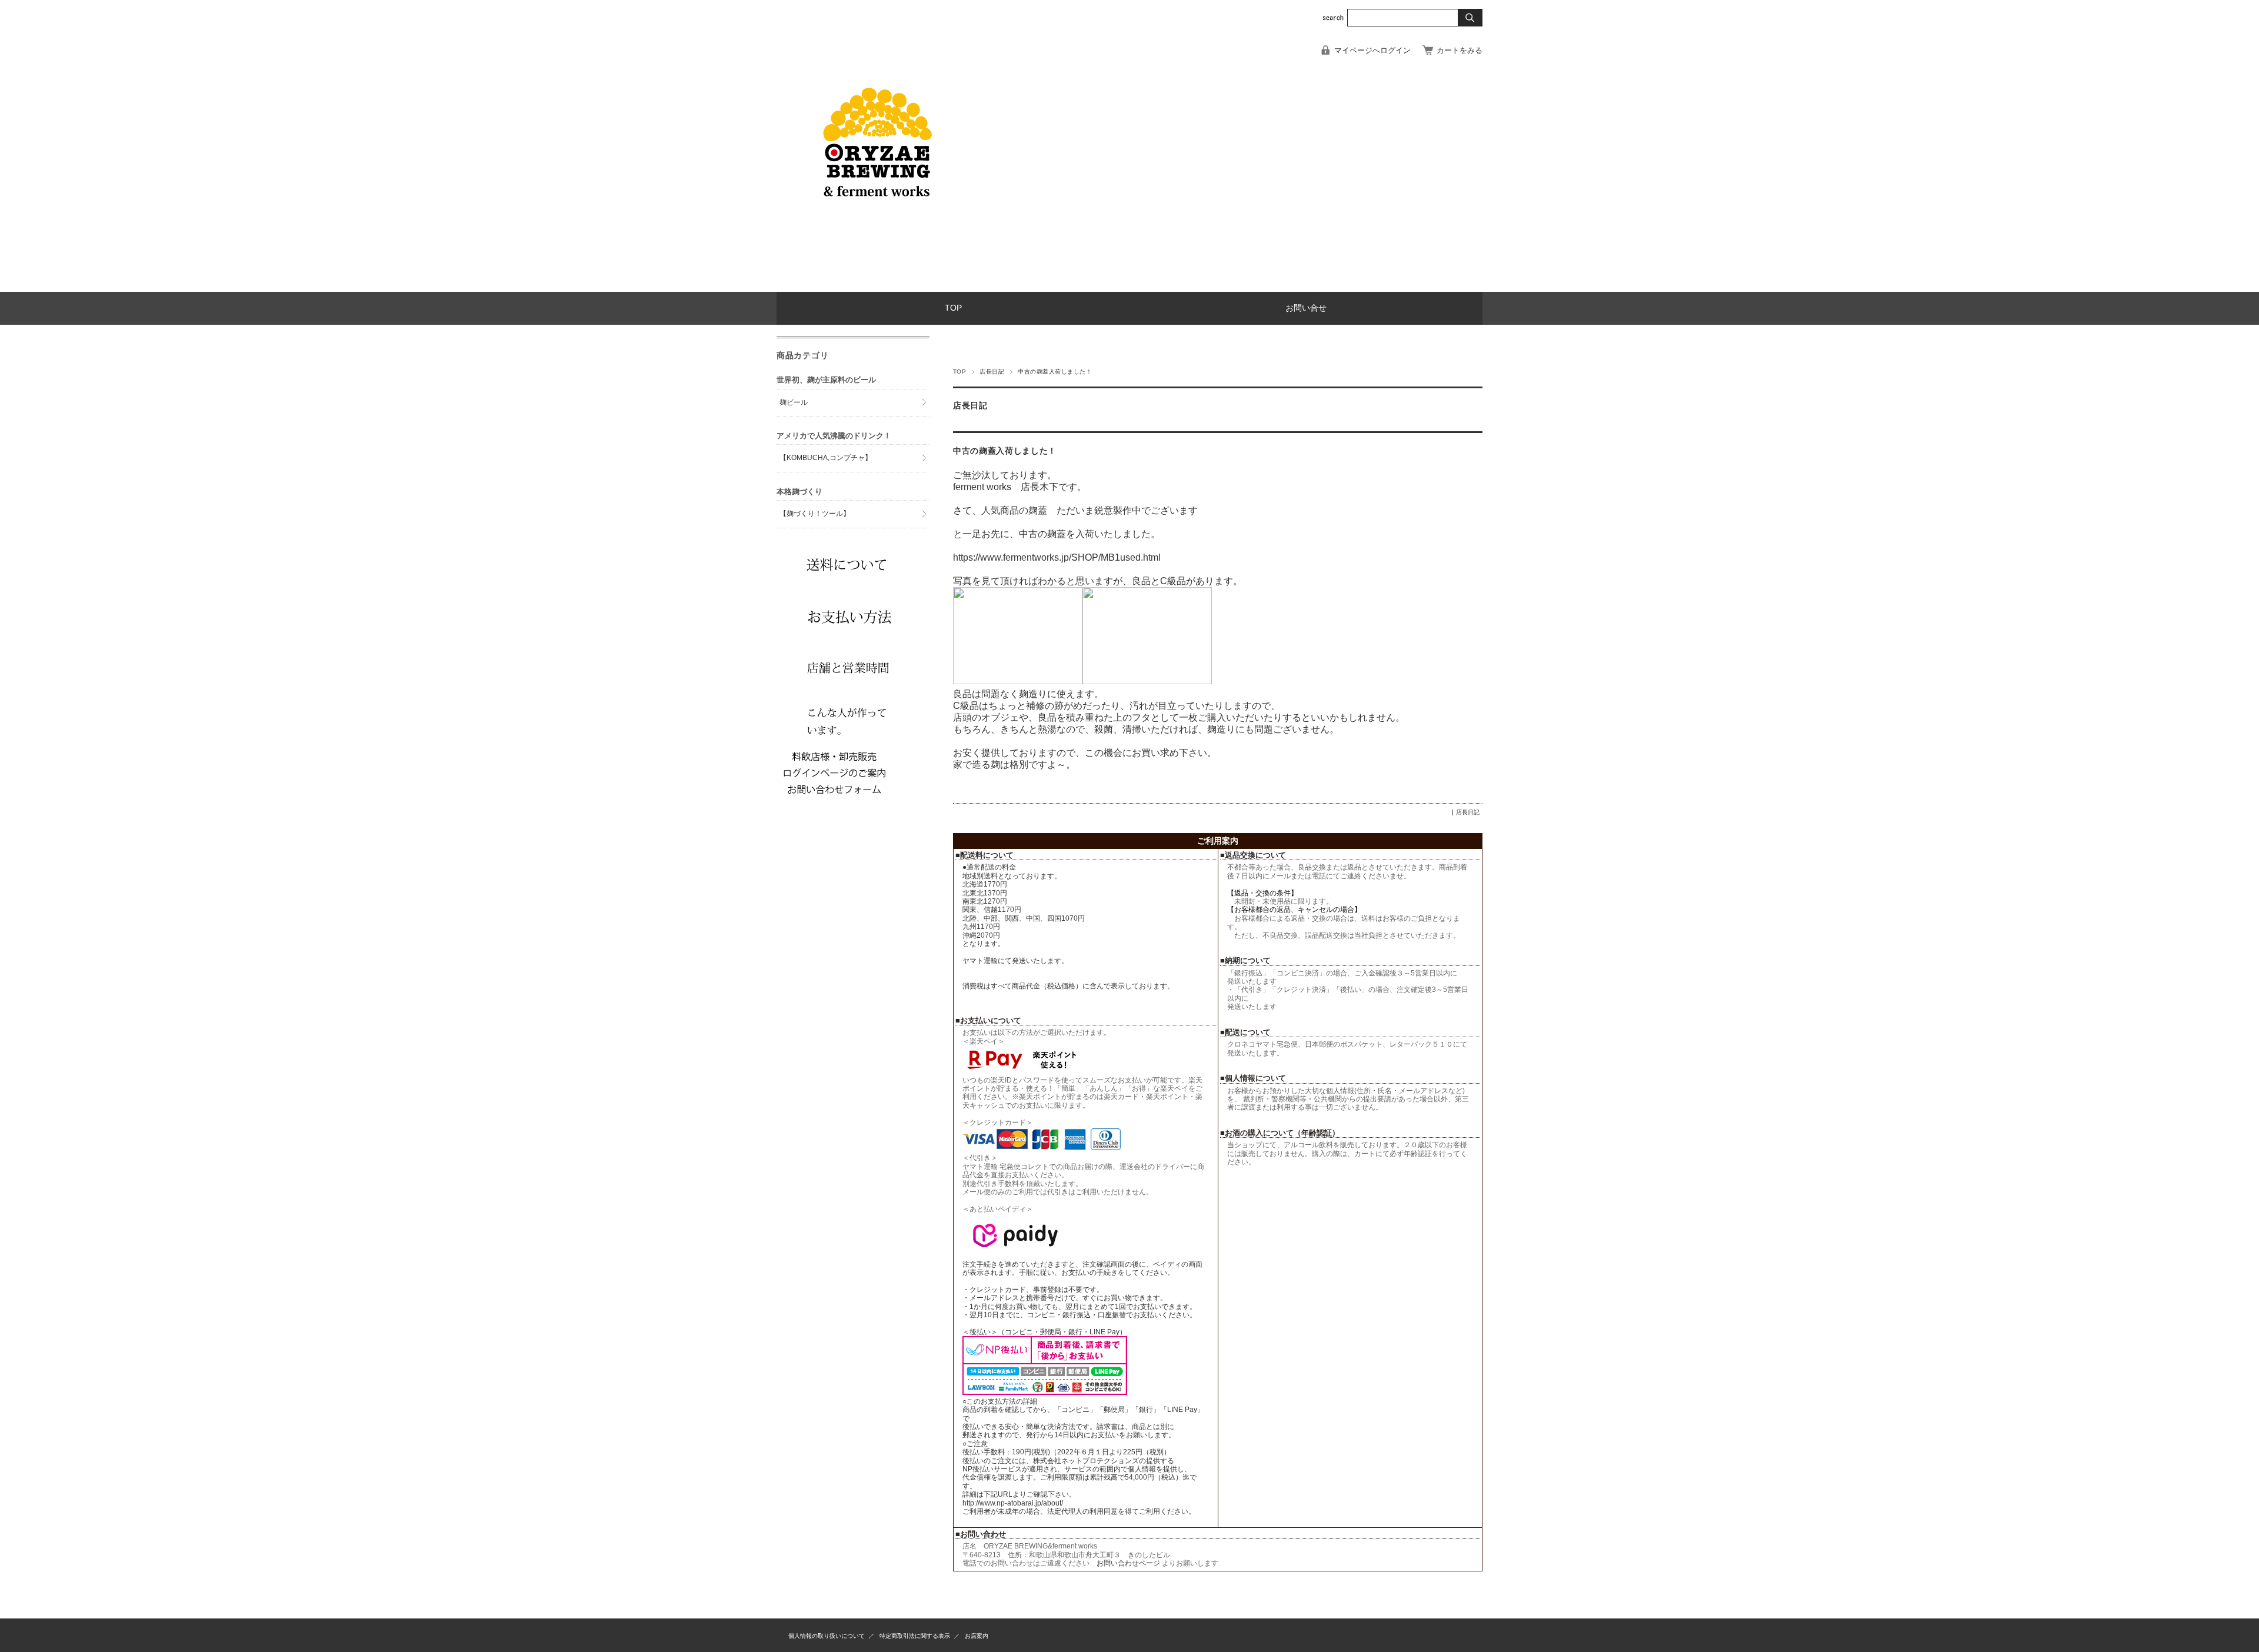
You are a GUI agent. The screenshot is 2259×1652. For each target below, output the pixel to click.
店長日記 (992, 372)
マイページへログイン (1372, 50)
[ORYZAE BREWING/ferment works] (877, 283)
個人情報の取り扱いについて (827, 1636)
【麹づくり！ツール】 (815, 514)
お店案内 (977, 1636)
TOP (953, 308)
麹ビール (794, 402)
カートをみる (1460, 50)
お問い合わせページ (1129, 1563)
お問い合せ (1306, 308)
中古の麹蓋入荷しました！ (1005, 451)
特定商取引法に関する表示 (915, 1636)
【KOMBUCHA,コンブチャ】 (826, 458)
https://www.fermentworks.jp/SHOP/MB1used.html (1057, 557)
